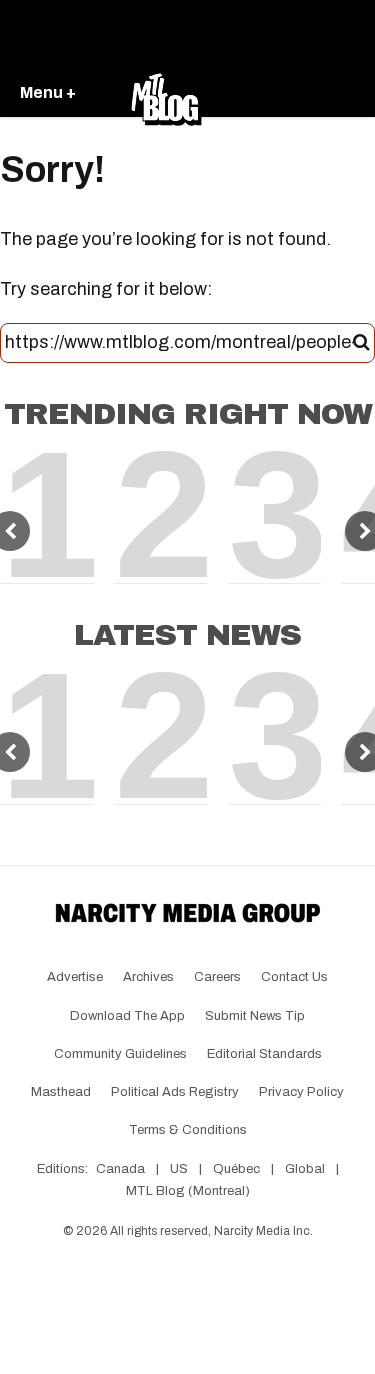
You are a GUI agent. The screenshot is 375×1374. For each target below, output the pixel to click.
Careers (217, 977)
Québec (236, 1169)
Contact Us (294, 977)
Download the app (127, 1016)
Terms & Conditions (188, 1130)
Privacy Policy (301, 1092)
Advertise (75, 977)
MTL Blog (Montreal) (188, 1191)
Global (305, 1169)
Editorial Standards (264, 1054)
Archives (148, 977)
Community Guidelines (120, 1054)
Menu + (48, 92)
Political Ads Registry (175, 1092)
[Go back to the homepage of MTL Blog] (166, 94)
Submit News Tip (255, 1016)
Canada (120, 1169)
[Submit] (361, 343)
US (179, 1169)
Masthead (61, 1092)
